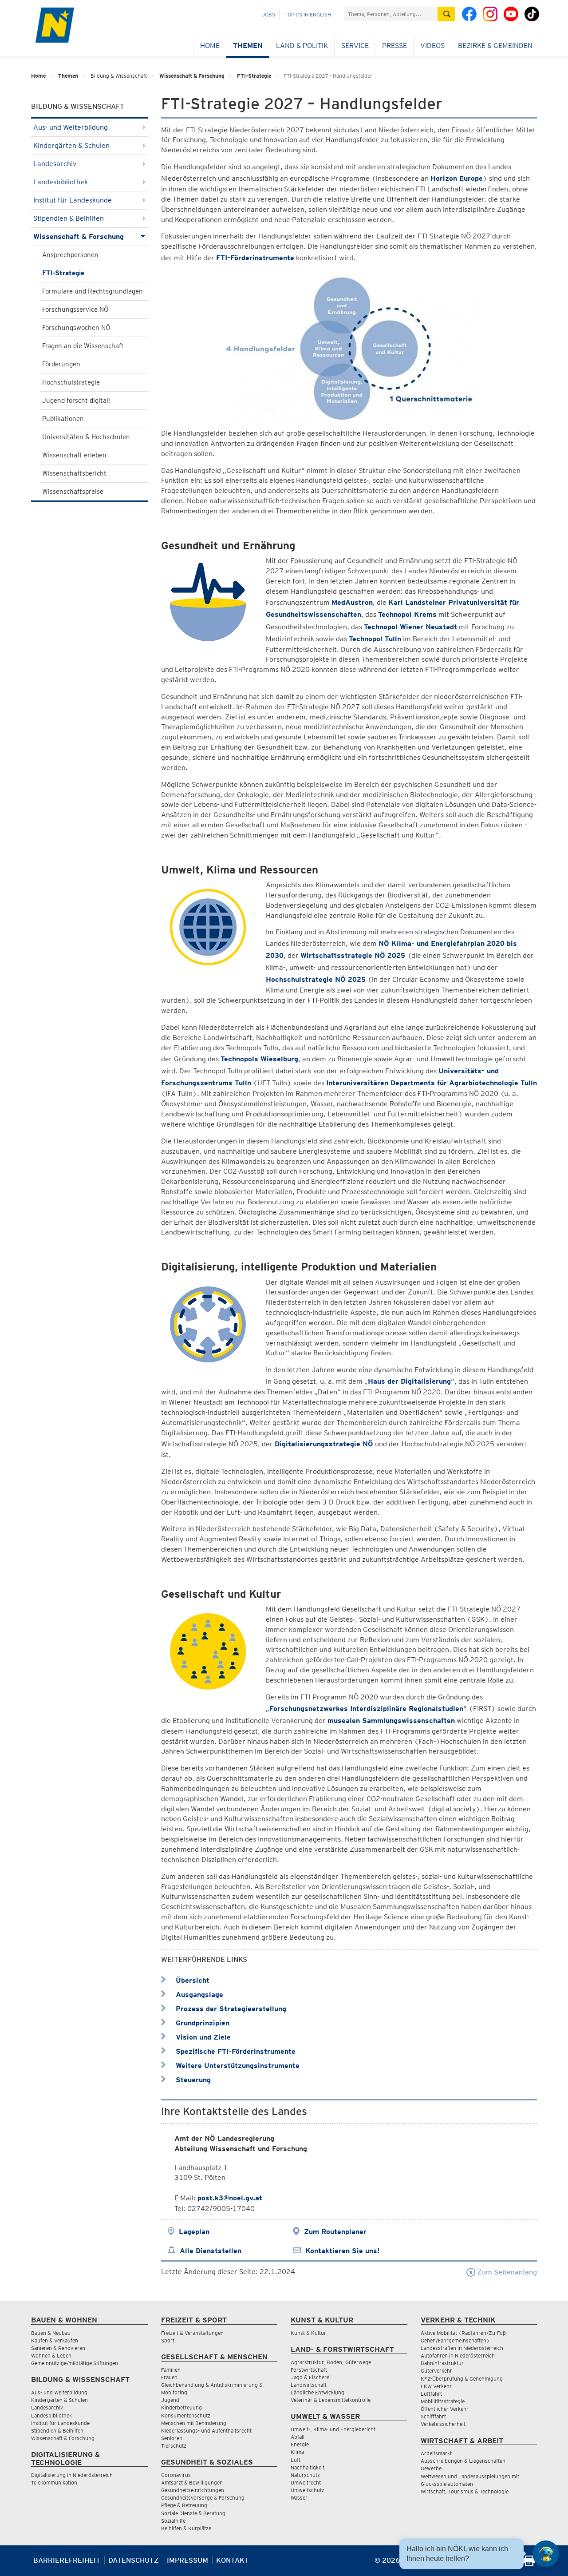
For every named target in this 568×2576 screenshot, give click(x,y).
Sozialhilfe (173, 2521)
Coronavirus (176, 2475)
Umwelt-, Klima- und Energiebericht (333, 2429)
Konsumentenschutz (186, 2415)
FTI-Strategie (254, 76)
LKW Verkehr (436, 2386)
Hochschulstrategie (71, 382)
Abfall (298, 2437)
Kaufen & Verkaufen (55, 2340)
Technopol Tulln (375, 639)
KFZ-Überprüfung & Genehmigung (462, 2379)
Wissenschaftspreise (73, 492)
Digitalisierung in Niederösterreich (72, 2475)
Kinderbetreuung (181, 2407)
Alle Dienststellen (211, 2251)
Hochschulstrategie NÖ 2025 (316, 979)
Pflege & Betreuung (184, 2505)
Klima (297, 2452)
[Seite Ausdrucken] (529, 2564)
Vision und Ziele (202, 2037)
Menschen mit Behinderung (194, 2423)
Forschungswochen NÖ (76, 328)
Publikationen (63, 419)
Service (355, 46)
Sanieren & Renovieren (58, 2348)
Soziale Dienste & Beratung (193, 2513)
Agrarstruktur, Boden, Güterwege (331, 2362)
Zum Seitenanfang (506, 2272)
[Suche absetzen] (446, 14)
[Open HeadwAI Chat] (546, 2554)
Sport (168, 2340)
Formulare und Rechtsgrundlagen (93, 291)
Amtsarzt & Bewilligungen (192, 2483)
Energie (300, 2444)
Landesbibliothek (61, 182)
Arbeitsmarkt (436, 2453)
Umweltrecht (306, 2483)
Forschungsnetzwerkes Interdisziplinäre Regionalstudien (366, 1709)
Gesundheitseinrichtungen (193, 2490)
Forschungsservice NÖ (75, 310)
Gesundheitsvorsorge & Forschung (203, 2498)
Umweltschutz (308, 2490)
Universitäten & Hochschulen (86, 437)
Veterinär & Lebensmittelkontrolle (331, 2400)
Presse (394, 46)
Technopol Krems (407, 614)
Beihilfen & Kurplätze (186, 2528)
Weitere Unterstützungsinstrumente (237, 2066)
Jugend (170, 2400)
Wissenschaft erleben (74, 455)
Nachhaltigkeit (308, 2467)
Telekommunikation (54, 2483)
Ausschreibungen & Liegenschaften (463, 2461)
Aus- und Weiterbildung (71, 127)
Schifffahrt (433, 2416)
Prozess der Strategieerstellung (230, 2009)
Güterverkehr (436, 2371)
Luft (296, 2460)
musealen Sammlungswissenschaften (391, 1721)
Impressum (187, 2560)
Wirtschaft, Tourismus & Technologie (465, 2491)
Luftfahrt (431, 2394)
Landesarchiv (55, 164)
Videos (432, 46)
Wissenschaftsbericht (74, 473)
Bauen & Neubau (51, 2333)
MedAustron (352, 602)
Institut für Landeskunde (73, 200)
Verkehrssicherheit (443, 2424)
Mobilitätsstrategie (443, 2401)
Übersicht (191, 1980)
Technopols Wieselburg (259, 1059)
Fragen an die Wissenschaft (83, 346)
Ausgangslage (198, 1995)
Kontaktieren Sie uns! (342, 2251)
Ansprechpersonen (70, 255)
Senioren (172, 2438)
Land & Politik (302, 46)
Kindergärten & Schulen (71, 145)
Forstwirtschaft (309, 2370)
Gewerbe (431, 2468)
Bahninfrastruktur (442, 2363)
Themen (248, 46)
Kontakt (232, 2560)
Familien (171, 2370)
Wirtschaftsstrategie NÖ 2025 (354, 955)
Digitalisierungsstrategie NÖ (324, 1444)
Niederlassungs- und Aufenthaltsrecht (206, 2431)
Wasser (299, 2498)
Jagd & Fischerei (311, 2377)
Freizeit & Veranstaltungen (192, 2333)
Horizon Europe (457, 178)
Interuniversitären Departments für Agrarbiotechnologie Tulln (432, 1083)
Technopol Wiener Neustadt (410, 627)
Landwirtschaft (309, 2385)
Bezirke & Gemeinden (495, 46)
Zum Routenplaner (335, 2232)
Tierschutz (174, 2446)
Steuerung (192, 2080)
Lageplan (194, 2232)
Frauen (169, 2377)
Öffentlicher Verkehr (445, 2409)
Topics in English (308, 14)
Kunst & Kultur (308, 2333)
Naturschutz (305, 2475)
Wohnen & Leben (51, 2356)
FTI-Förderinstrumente (255, 258)
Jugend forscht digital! (76, 401)
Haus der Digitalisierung (409, 1381)
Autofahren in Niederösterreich (458, 2356)
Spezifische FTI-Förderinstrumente (235, 2051)
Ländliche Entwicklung (318, 2392)
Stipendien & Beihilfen (69, 218)
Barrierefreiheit (67, 2560)
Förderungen (61, 364)
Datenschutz (134, 2560)
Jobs (268, 14)
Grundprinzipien (201, 2023)
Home (210, 46)
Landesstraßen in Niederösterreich (462, 2348)
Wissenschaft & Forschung (192, 76)
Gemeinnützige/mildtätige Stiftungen (75, 2363)
